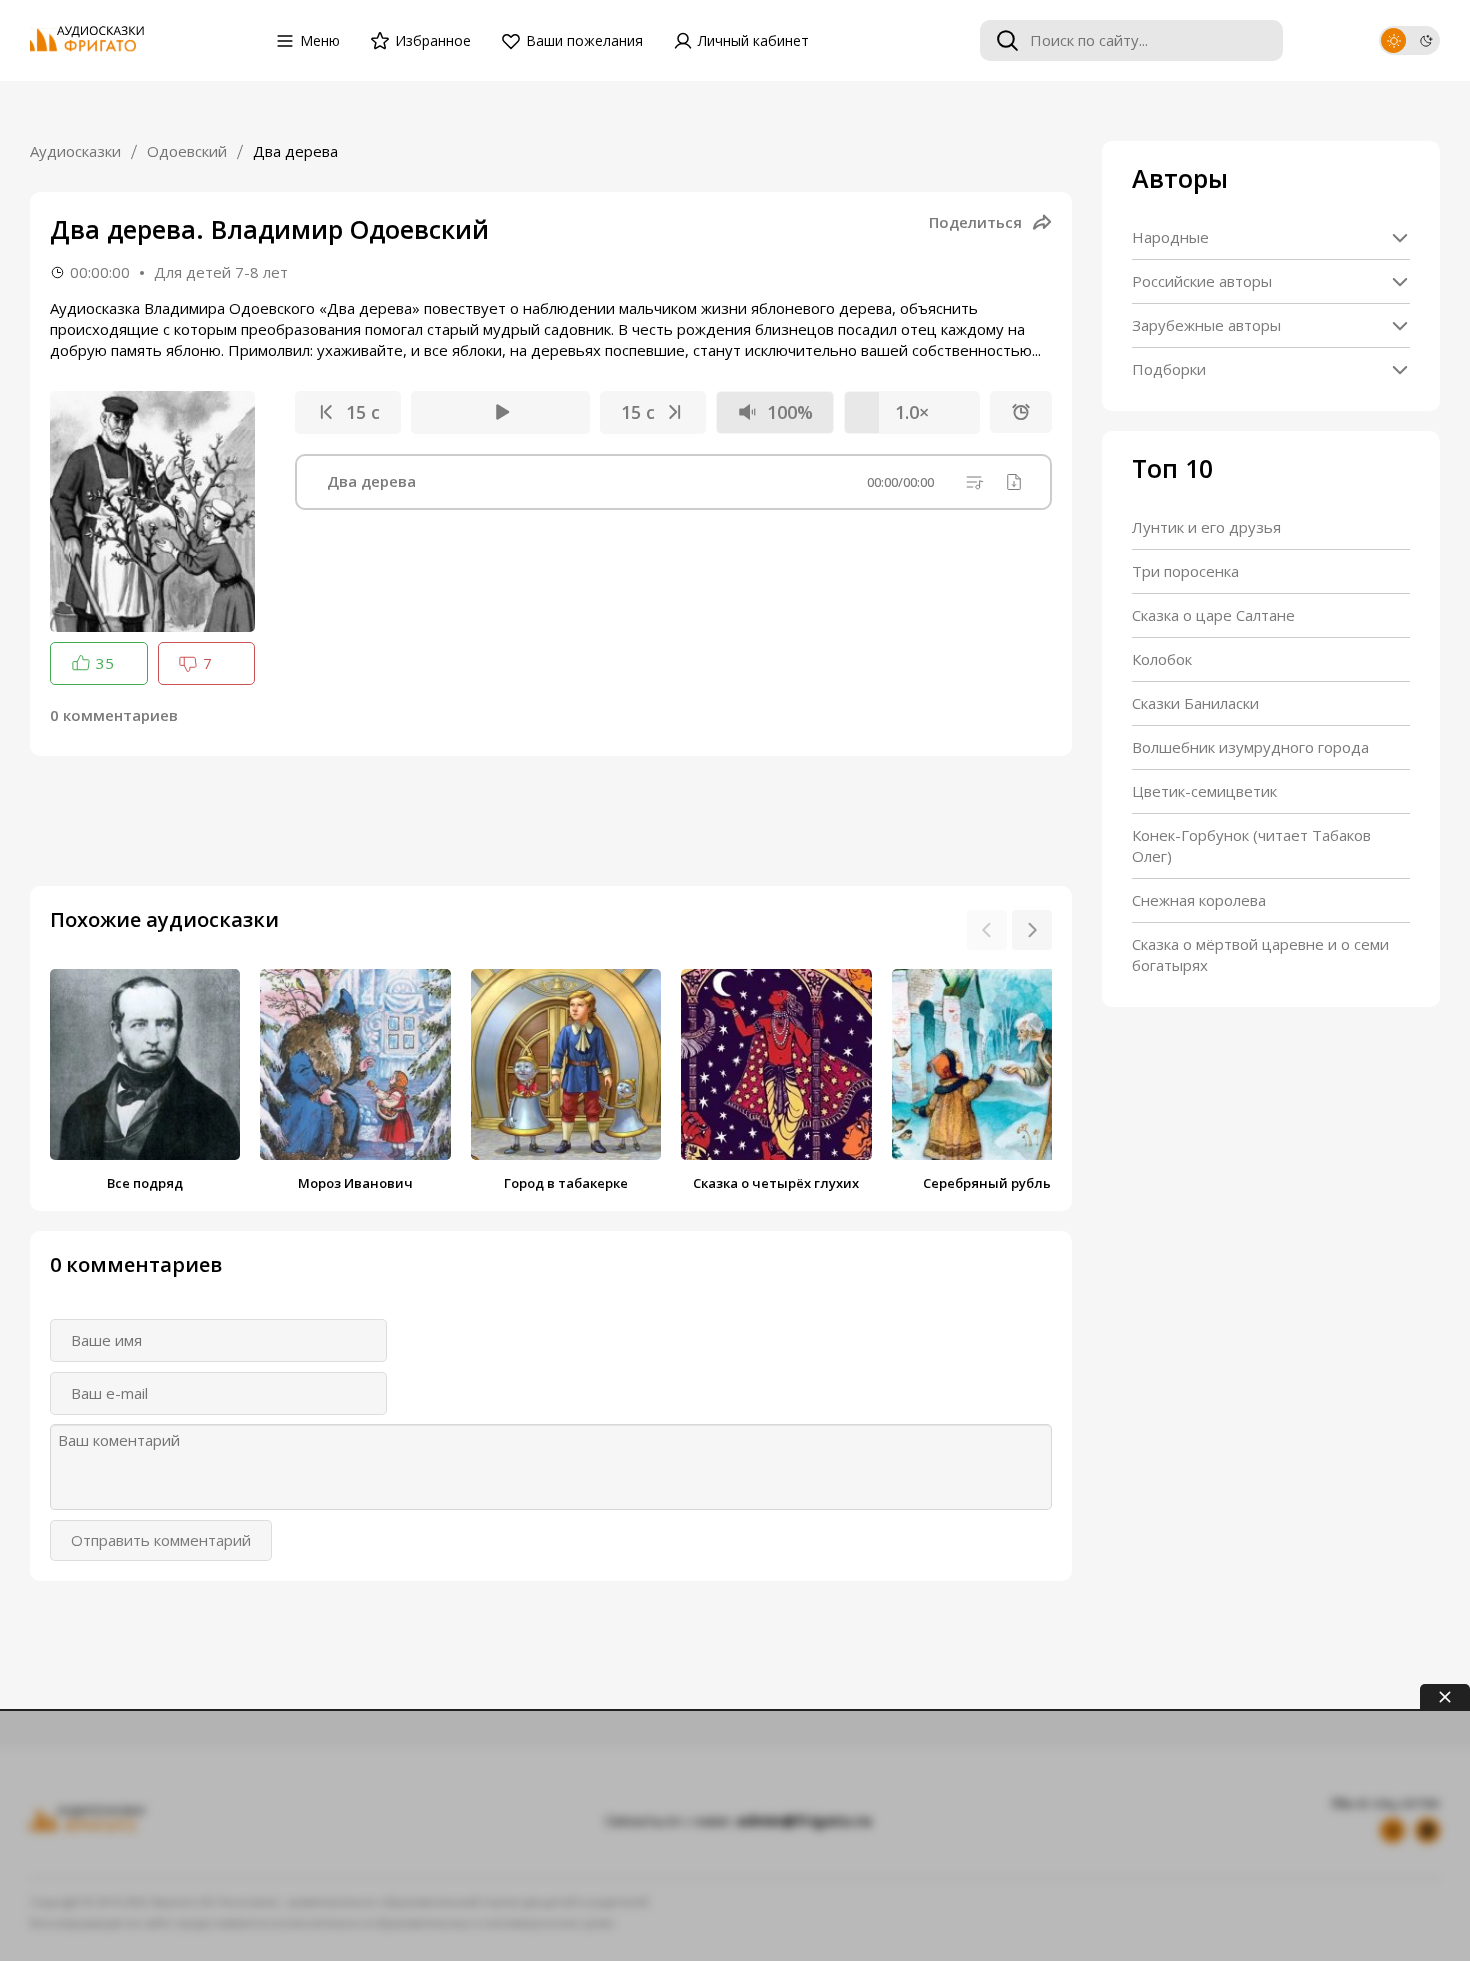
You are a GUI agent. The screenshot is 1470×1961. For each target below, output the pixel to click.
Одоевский (187, 151)
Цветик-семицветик (1204, 791)
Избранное (433, 40)
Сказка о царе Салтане (1213, 615)
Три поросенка (1185, 571)
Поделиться (975, 222)
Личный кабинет (753, 40)
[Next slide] (1032, 930)
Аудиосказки (75, 151)
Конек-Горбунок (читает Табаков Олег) (1251, 845)
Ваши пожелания (584, 40)
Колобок (1162, 659)
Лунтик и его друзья (1206, 527)
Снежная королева (1199, 900)
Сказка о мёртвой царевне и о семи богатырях (1260, 954)
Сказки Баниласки (1195, 703)
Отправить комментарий (161, 1540)
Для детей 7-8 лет (221, 272)
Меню (320, 40)
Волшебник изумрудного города (1250, 747)
